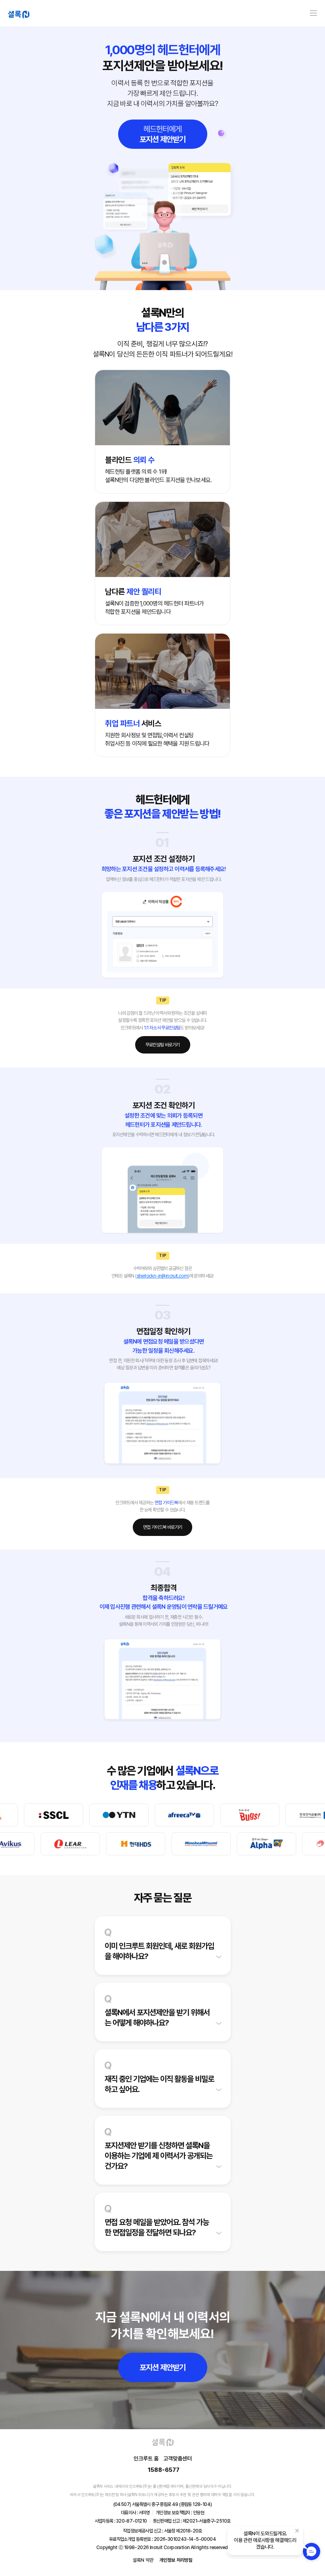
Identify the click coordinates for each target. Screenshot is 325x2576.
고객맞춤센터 (178, 2458)
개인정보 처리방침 (176, 2560)
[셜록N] (19, 13)
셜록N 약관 (143, 2560)
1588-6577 (164, 2470)
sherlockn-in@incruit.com (162, 1276)
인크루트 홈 (146, 2458)
